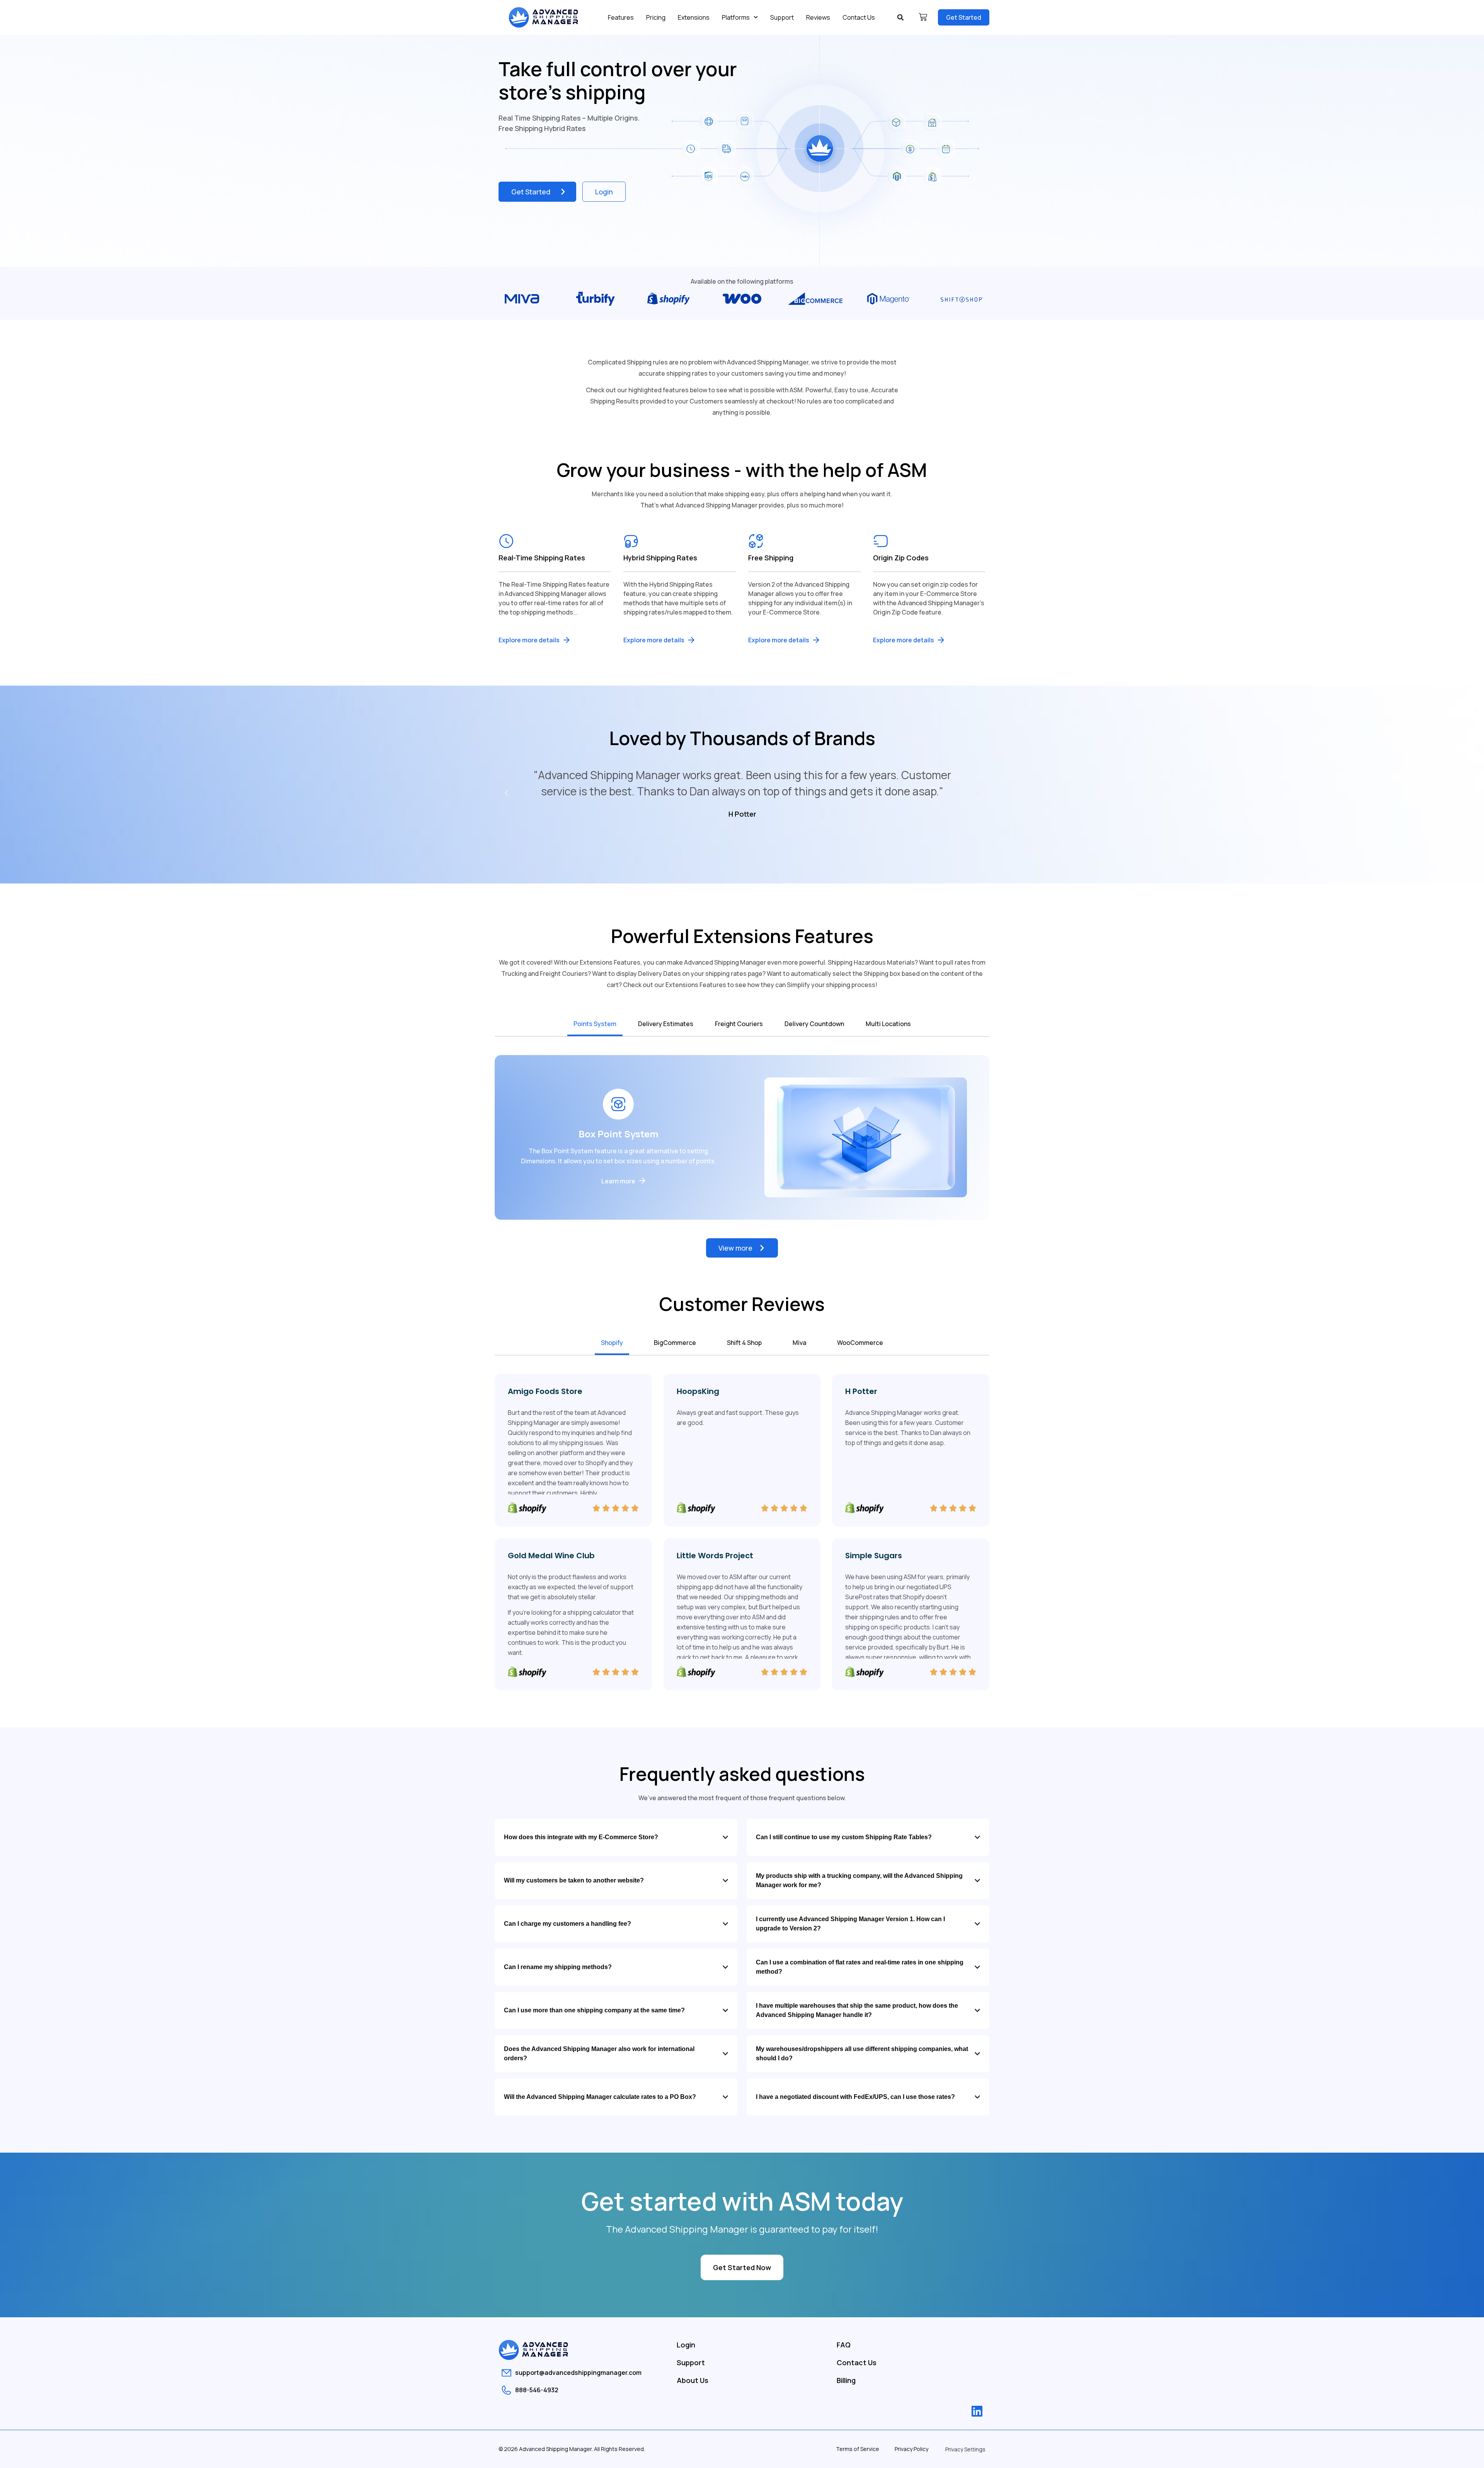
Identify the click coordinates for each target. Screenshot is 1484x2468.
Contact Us (859, 17)
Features (621, 17)
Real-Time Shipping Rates (542, 558)
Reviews (818, 17)
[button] (900, 17)
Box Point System (619, 1134)
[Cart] (923, 17)
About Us (693, 2380)
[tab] (595, 1025)
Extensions (694, 17)
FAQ (844, 2345)
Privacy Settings (965, 2449)
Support (782, 17)
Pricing (656, 17)
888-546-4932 (537, 2390)
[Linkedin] (977, 2411)
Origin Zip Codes (901, 558)
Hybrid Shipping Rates (660, 558)
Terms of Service (858, 2449)
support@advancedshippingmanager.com (578, 2373)
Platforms (736, 17)
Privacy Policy (911, 2449)
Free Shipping (771, 558)
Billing (846, 2380)
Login (686, 2345)
